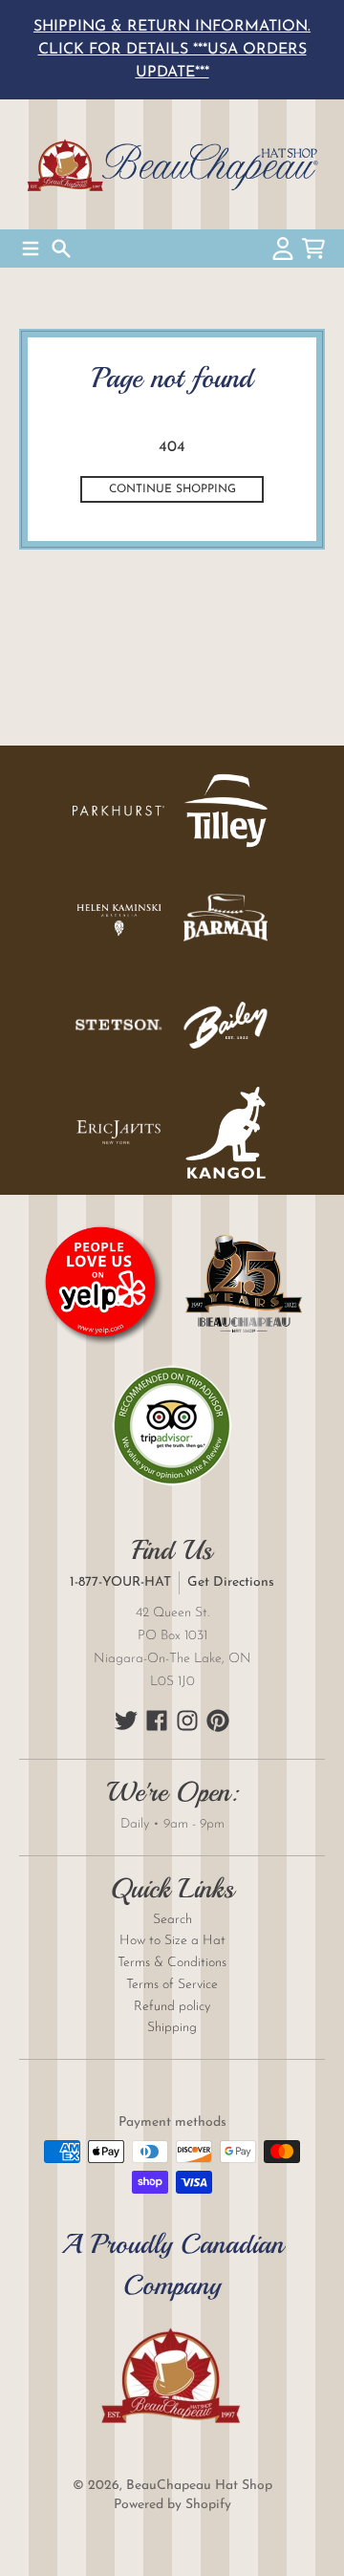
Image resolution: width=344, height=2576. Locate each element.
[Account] (283, 249)
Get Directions (231, 1582)
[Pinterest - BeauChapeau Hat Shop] (218, 1721)
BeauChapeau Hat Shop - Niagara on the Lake (172, 164)
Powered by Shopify (172, 2505)
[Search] (61, 249)
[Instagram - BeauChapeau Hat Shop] (187, 1721)
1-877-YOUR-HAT (120, 1582)
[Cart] (313, 249)
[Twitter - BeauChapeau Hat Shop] (126, 1721)
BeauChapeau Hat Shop (199, 2486)
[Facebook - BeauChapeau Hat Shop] (157, 1721)
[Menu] (31, 249)
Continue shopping (172, 489)
